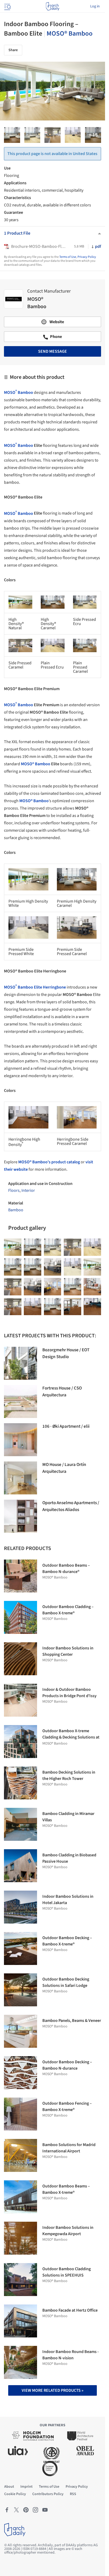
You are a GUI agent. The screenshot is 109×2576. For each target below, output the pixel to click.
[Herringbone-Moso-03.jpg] (53, 1287)
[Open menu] (7, 6)
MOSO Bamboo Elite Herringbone (35, 987)
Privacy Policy (87, 257)
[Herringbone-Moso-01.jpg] (92, 1307)
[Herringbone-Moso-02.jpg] (72, 1307)
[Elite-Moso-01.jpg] (12, 135)
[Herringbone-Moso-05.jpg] (72, 1287)
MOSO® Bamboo (70, 33)
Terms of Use (68, 257)
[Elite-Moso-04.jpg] (73, 135)
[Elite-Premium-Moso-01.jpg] (33, 1267)
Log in (95, 6)
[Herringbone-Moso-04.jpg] (53, 1307)
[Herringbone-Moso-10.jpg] (92, 1287)
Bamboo (16, 1210)
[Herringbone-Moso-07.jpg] (13, 1307)
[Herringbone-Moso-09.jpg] (33, 1287)
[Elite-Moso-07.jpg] (93, 135)
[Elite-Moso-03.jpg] (32, 135)
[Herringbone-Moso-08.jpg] (13, 1287)
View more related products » (53, 2390)
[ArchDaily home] (53, 6)
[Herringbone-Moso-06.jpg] (33, 1307)
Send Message (53, 351)
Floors (14, 1190)
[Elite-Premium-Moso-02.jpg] (72, 1267)
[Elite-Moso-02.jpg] (13, 1267)
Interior (28, 1190)
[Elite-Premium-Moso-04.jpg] (92, 1267)
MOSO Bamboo (19, 393)
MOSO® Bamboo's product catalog (49, 1162)
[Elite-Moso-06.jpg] (53, 135)
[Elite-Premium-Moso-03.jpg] (53, 1267)
